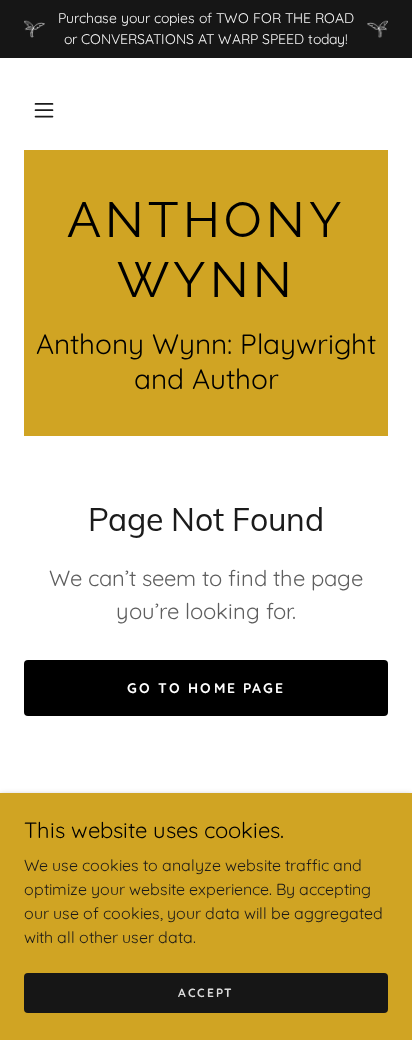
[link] (206, 250)
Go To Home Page (205, 688)
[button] (44, 110)
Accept (206, 992)
